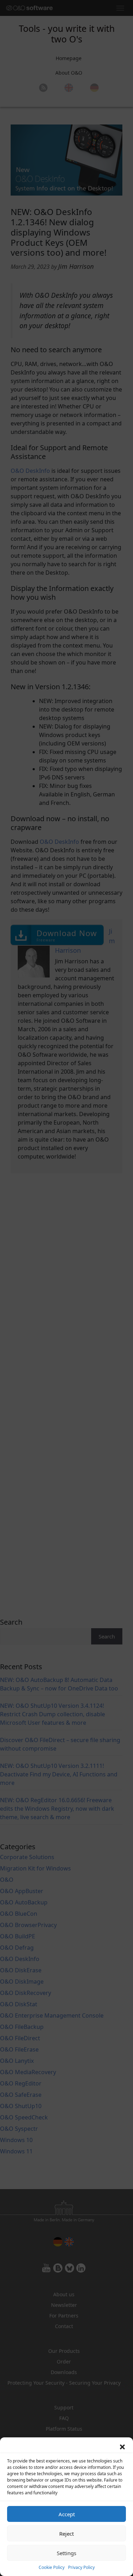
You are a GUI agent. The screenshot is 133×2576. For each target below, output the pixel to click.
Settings (66, 2553)
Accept (67, 2514)
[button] (122, 2446)
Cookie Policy (52, 2567)
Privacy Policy (81, 2567)
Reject (66, 2534)
